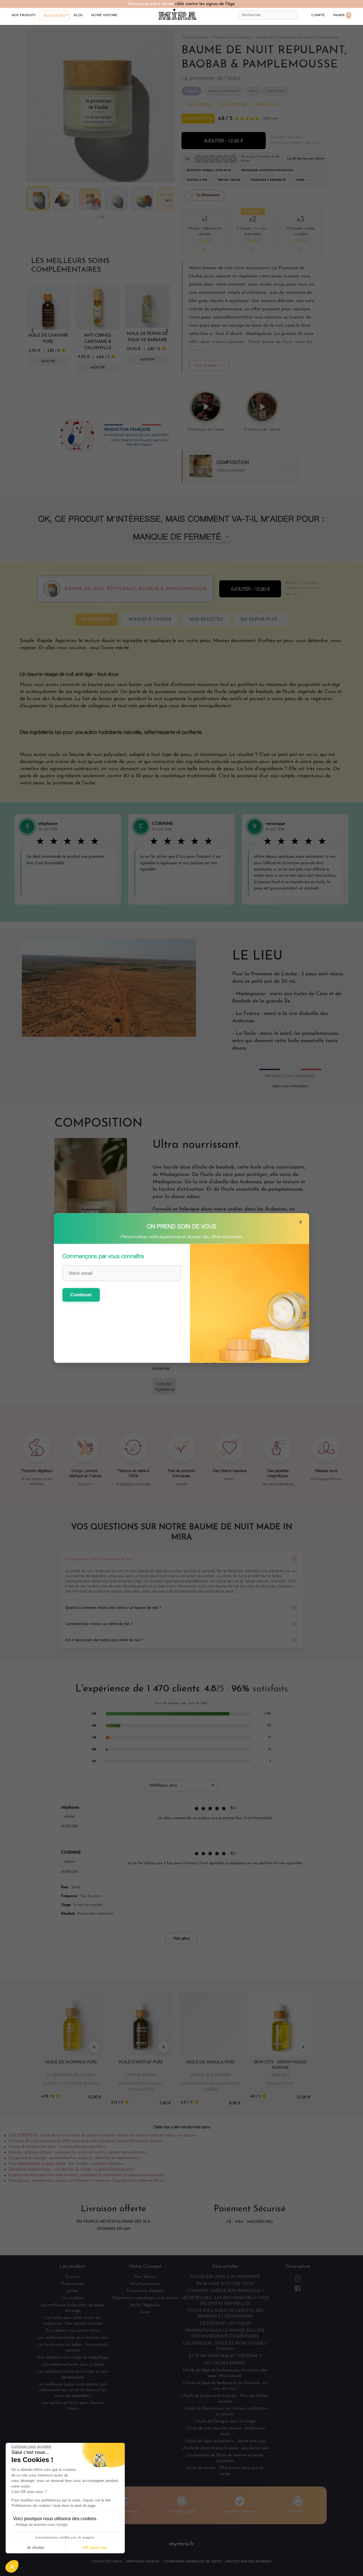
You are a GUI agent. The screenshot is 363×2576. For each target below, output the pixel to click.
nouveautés (54, 16)
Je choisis (35, 2547)
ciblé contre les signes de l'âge (205, 4)
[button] (12, 2566)
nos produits (23, 15)
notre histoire (104, 15)
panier (341, 15)
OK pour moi (95, 2547)
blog (78, 15)
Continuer (81, 1295)
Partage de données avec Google (42, 2525)
